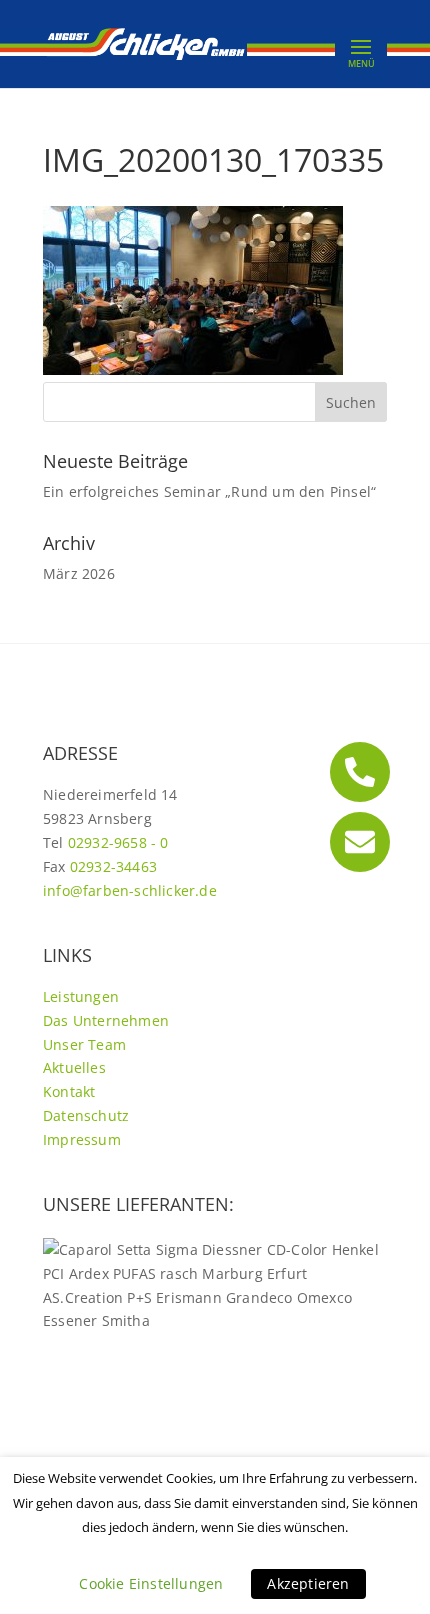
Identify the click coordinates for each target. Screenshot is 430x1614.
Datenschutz (86, 1115)
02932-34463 (113, 866)
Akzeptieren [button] (308, 1583)
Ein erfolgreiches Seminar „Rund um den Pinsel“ (209, 491)
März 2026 (79, 573)
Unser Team (84, 1044)
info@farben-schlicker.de (130, 890)
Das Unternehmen (106, 1020)
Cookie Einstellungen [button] (151, 1583)
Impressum (82, 1139)
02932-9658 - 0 (118, 842)
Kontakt (69, 1091)
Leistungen (81, 996)
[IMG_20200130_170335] (193, 369)
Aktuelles (74, 1067)
